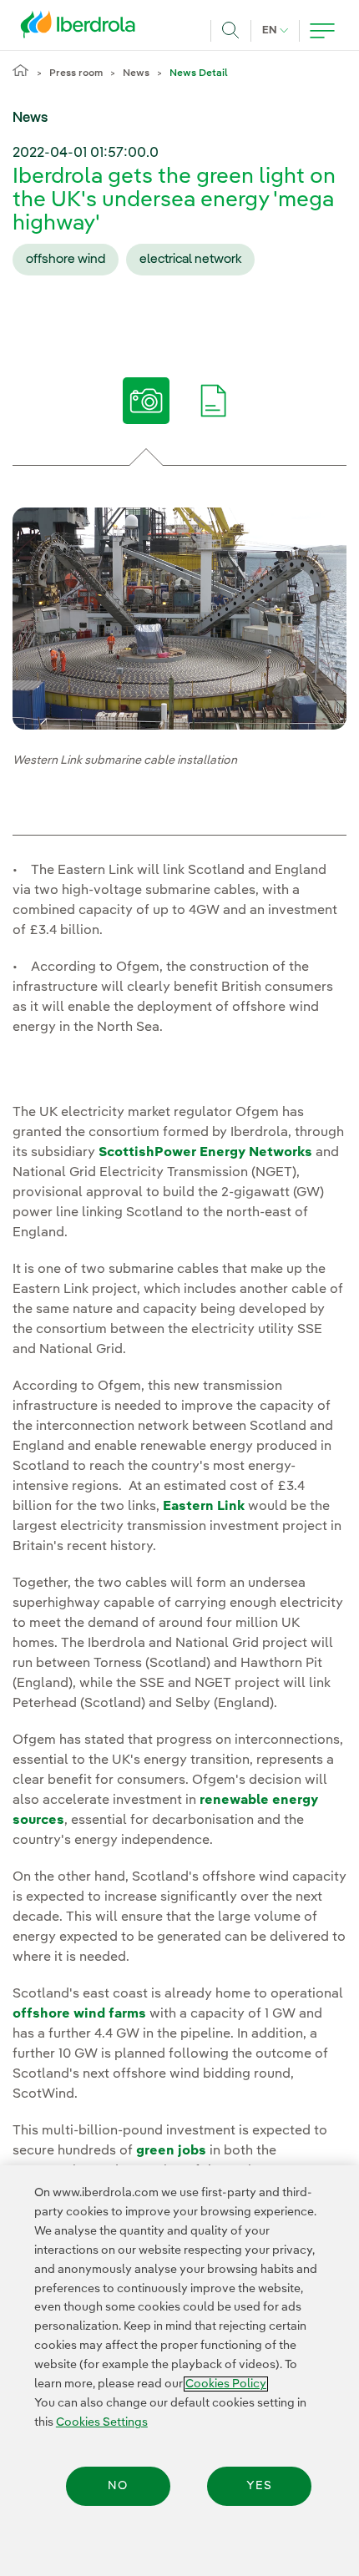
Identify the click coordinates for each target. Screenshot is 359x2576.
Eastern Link (204, 1507)
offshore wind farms (79, 2014)
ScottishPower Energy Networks (205, 1153)
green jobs (171, 2151)
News (136, 73)
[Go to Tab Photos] (146, 407)
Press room (76, 73)
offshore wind (66, 260)
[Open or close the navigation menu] (322, 31)
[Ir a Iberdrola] (83, 28)
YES (259, 2486)
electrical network (190, 260)
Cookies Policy (226, 2384)
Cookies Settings (102, 2422)
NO (118, 2486)
